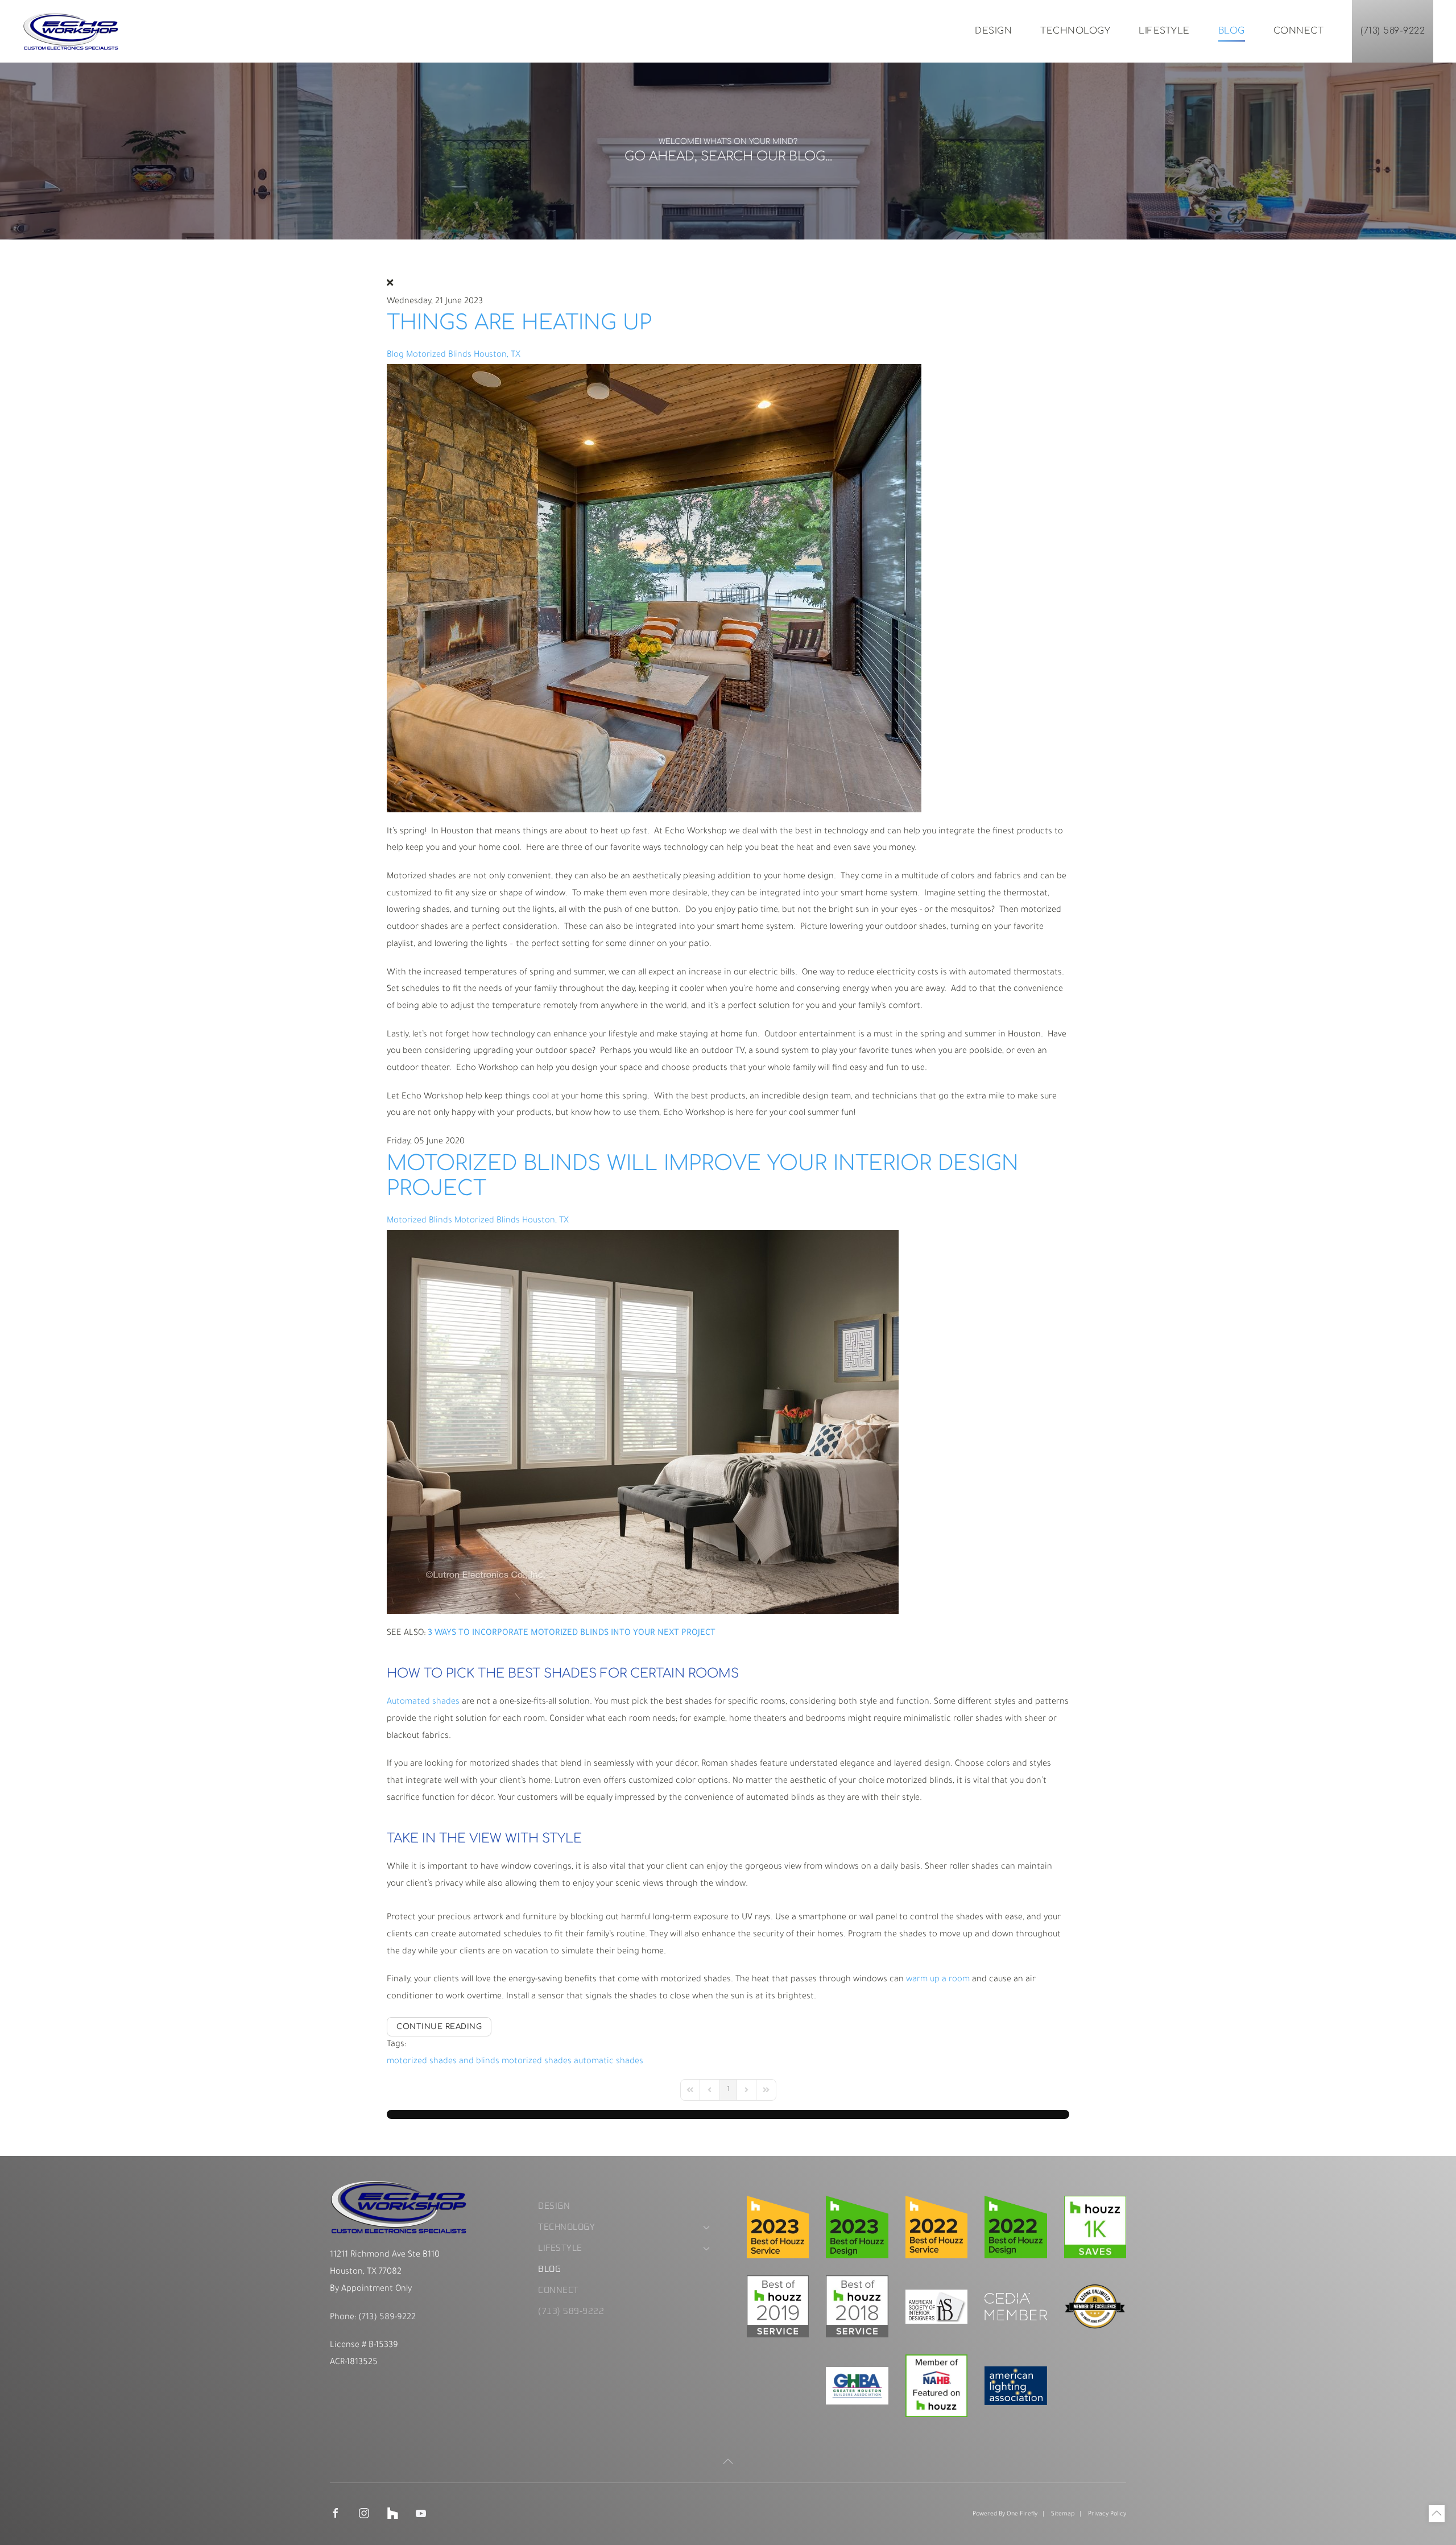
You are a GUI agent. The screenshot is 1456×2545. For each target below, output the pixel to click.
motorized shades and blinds (443, 2062)
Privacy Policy (1107, 2514)
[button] (728, 2461)
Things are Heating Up (519, 323)
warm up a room (938, 1980)
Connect (1299, 31)
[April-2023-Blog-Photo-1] (654, 588)
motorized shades (537, 2062)
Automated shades (423, 1702)
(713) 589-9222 (1393, 31)
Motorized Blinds (419, 1221)
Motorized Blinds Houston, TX (463, 355)
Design (993, 31)
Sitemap (1063, 2514)
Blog (1232, 31)
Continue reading (439, 2027)
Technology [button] (1075, 31)
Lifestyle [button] (1164, 31)
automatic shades (609, 2062)
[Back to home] (71, 31)
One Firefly (1022, 2514)
